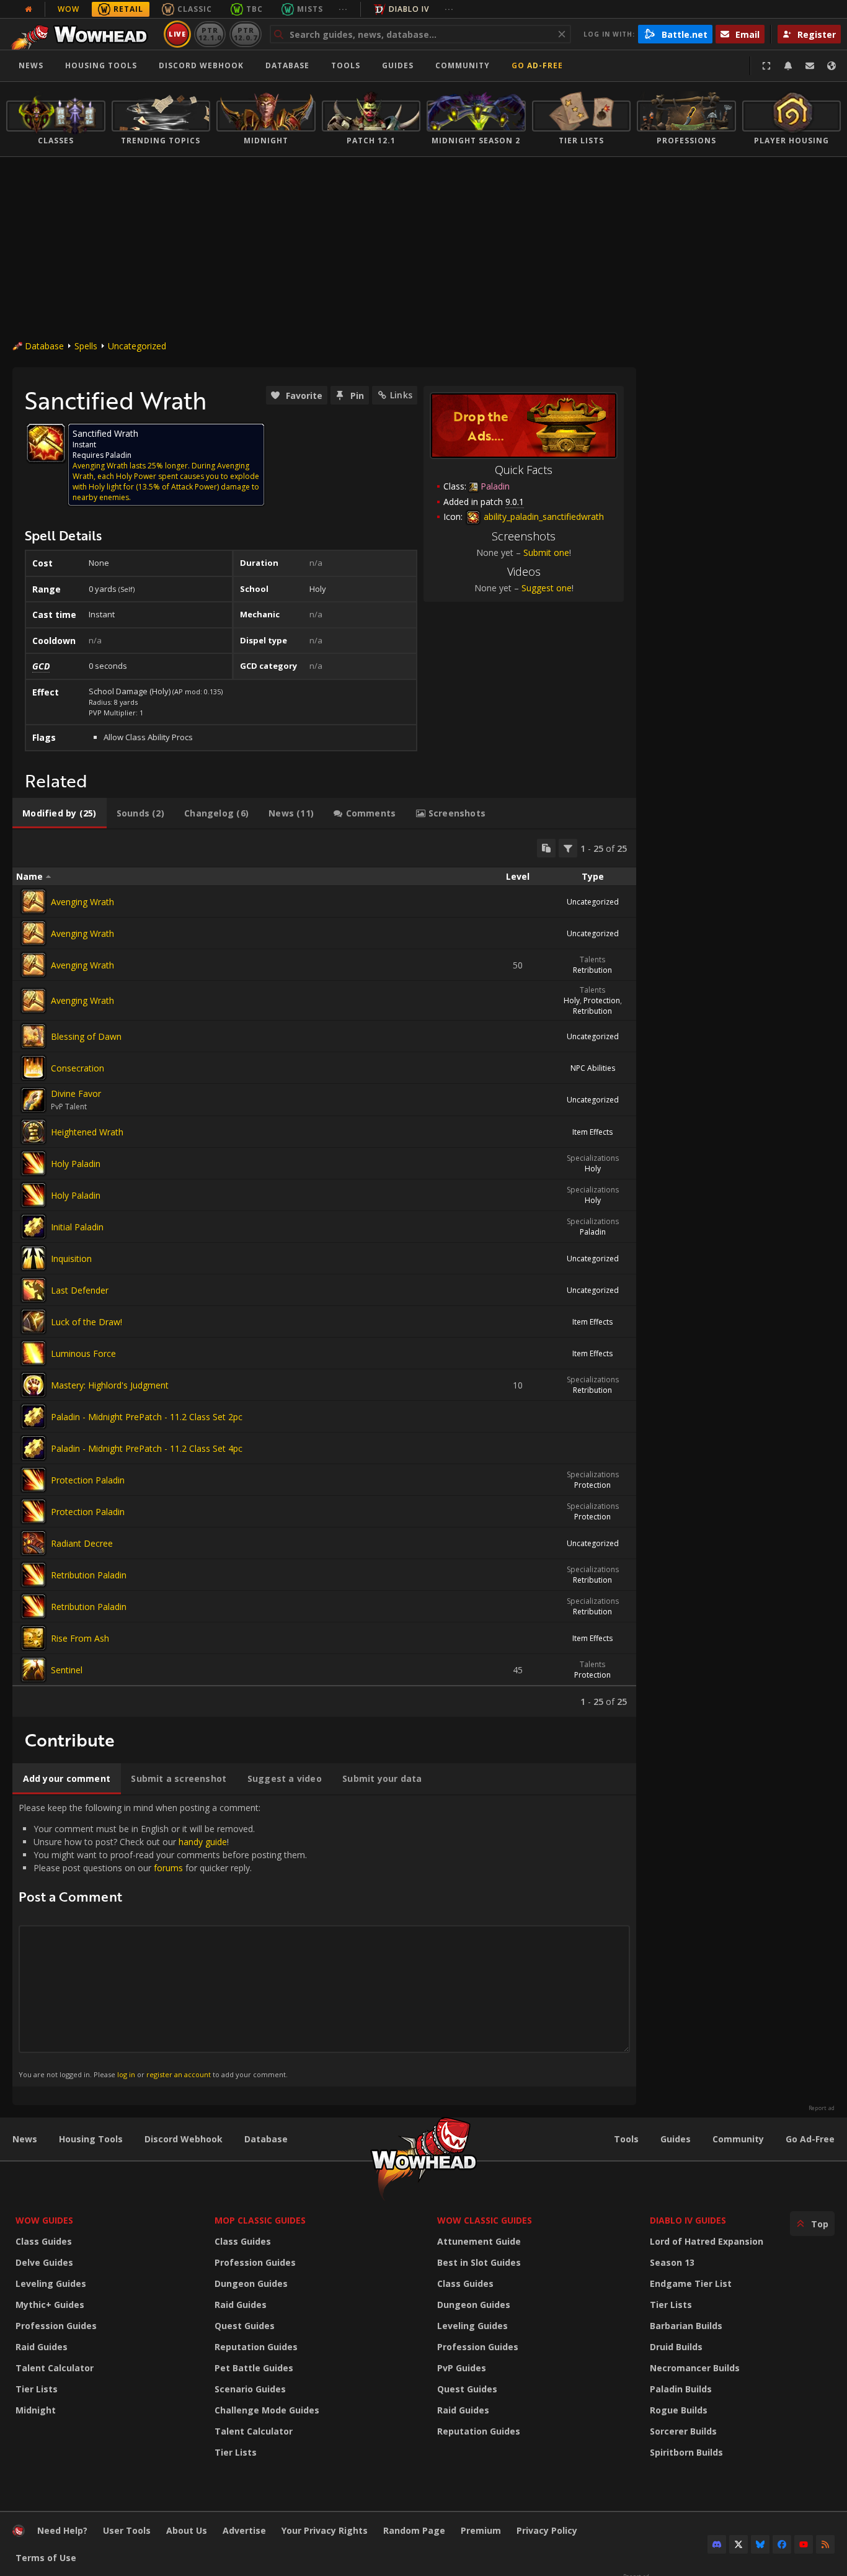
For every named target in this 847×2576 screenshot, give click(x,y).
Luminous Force (83, 1353)
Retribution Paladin (89, 1575)
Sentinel (67, 1670)
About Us (187, 2530)
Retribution (592, 970)
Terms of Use (46, 2558)
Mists (310, 9)
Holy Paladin (76, 1164)
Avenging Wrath (82, 902)
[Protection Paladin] (33, 1480)
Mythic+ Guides (50, 2305)
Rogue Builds (679, 2410)
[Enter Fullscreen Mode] (766, 66)
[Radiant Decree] (33, 1543)
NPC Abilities (593, 1068)
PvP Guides (462, 2368)
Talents (592, 959)
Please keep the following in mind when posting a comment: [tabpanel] (163, 1940)
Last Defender (80, 1290)
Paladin (593, 1232)
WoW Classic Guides (485, 2220)
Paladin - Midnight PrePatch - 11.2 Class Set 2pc (147, 1417)
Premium (481, 2530)
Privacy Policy (547, 2530)
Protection (602, 1000)
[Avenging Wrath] (33, 901)
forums (168, 1868)
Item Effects (592, 1132)
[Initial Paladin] (33, 1227)
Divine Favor (76, 1093)
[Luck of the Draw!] (33, 1322)
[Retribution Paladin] (33, 1575)
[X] (738, 2544)
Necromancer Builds (695, 2368)
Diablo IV (409, 9)
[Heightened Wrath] (33, 1132)
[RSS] (825, 2544)
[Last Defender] (33, 1290)
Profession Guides (56, 2326)
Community (463, 65)
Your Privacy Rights (325, 2530)
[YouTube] (804, 2544)
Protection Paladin (88, 1480)
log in (126, 2074)
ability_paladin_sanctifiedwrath (543, 517)
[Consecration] (33, 1068)
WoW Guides (44, 2220)
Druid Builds (676, 2347)
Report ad (822, 2108)
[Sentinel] (33, 1670)
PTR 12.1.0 (210, 34)
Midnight (36, 2410)
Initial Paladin (77, 1227)
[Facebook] (782, 2544)
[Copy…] (546, 848)
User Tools (127, 2530)
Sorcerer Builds (683, 2431)
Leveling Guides (51, 2283)
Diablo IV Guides (688, 2220)
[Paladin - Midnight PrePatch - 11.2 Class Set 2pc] (33, 1416)
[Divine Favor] (33, 1100)
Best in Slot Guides (479, 2262)
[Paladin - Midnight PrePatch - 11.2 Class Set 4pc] (33, 1448)
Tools (626, 2139)
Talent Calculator (55, 2368)
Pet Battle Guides (254, 2368)
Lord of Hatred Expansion (707, 2241)
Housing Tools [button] (101, 65)
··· (343, 9)
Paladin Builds (681, 2389)
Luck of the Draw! (86, 1322)
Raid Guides (42, 2347)
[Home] (83, 34)
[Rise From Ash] (33, 1638)
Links (401, 395)
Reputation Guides (256, 2347)
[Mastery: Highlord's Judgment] (33, 1385)
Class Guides (44, 2241)
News (31, 65)
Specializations (593, 1158)
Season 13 (672, 2262)
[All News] (29, 9)
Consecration (78, 1068)
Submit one (546, 552)
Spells (86, 346)
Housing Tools (91, 2139)
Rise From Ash (80, 1638)
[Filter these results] (568, 848)
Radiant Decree (82, 1543)
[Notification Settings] (788, 66)
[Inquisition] (33, 1258)
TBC (255, 9)
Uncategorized (137, 346)
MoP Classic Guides (260, 2220)
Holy (572, 1000)
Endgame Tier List (691, 2283)
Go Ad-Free (537, 65)
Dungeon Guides (251, 2283)
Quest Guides (245, 2326)
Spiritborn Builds (686, 2452)
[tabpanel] (324, 1273)
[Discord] (717, 2544)
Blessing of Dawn (86, 1036)
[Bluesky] (760, 2544)
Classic (195, 9)
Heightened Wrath (87, 1132)
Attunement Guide (479, 2241)
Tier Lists (37, 2389)
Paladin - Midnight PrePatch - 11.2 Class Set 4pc (147, 1448)
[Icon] (46, 443)
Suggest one (547, 588)
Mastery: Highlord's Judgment (110, 1385)
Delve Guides (44, 2262)
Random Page (414, 2530)
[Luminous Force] (33, 1353)
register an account (179, 2074)
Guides (398, 65)
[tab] (60, 813)
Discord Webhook (201, 65)
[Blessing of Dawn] (33, 1036)
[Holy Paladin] (33, 1163)
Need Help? (62, 2530)
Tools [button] (346, 65)
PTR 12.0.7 (245, 34)
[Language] (831, 66)
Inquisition (71, 1259)
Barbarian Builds (686, 2326)
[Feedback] (810, 66)
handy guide (203, 1842)
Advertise (244, 2530)
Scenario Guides (250, 2389)
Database (287, 65)
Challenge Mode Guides (267, 2410)
